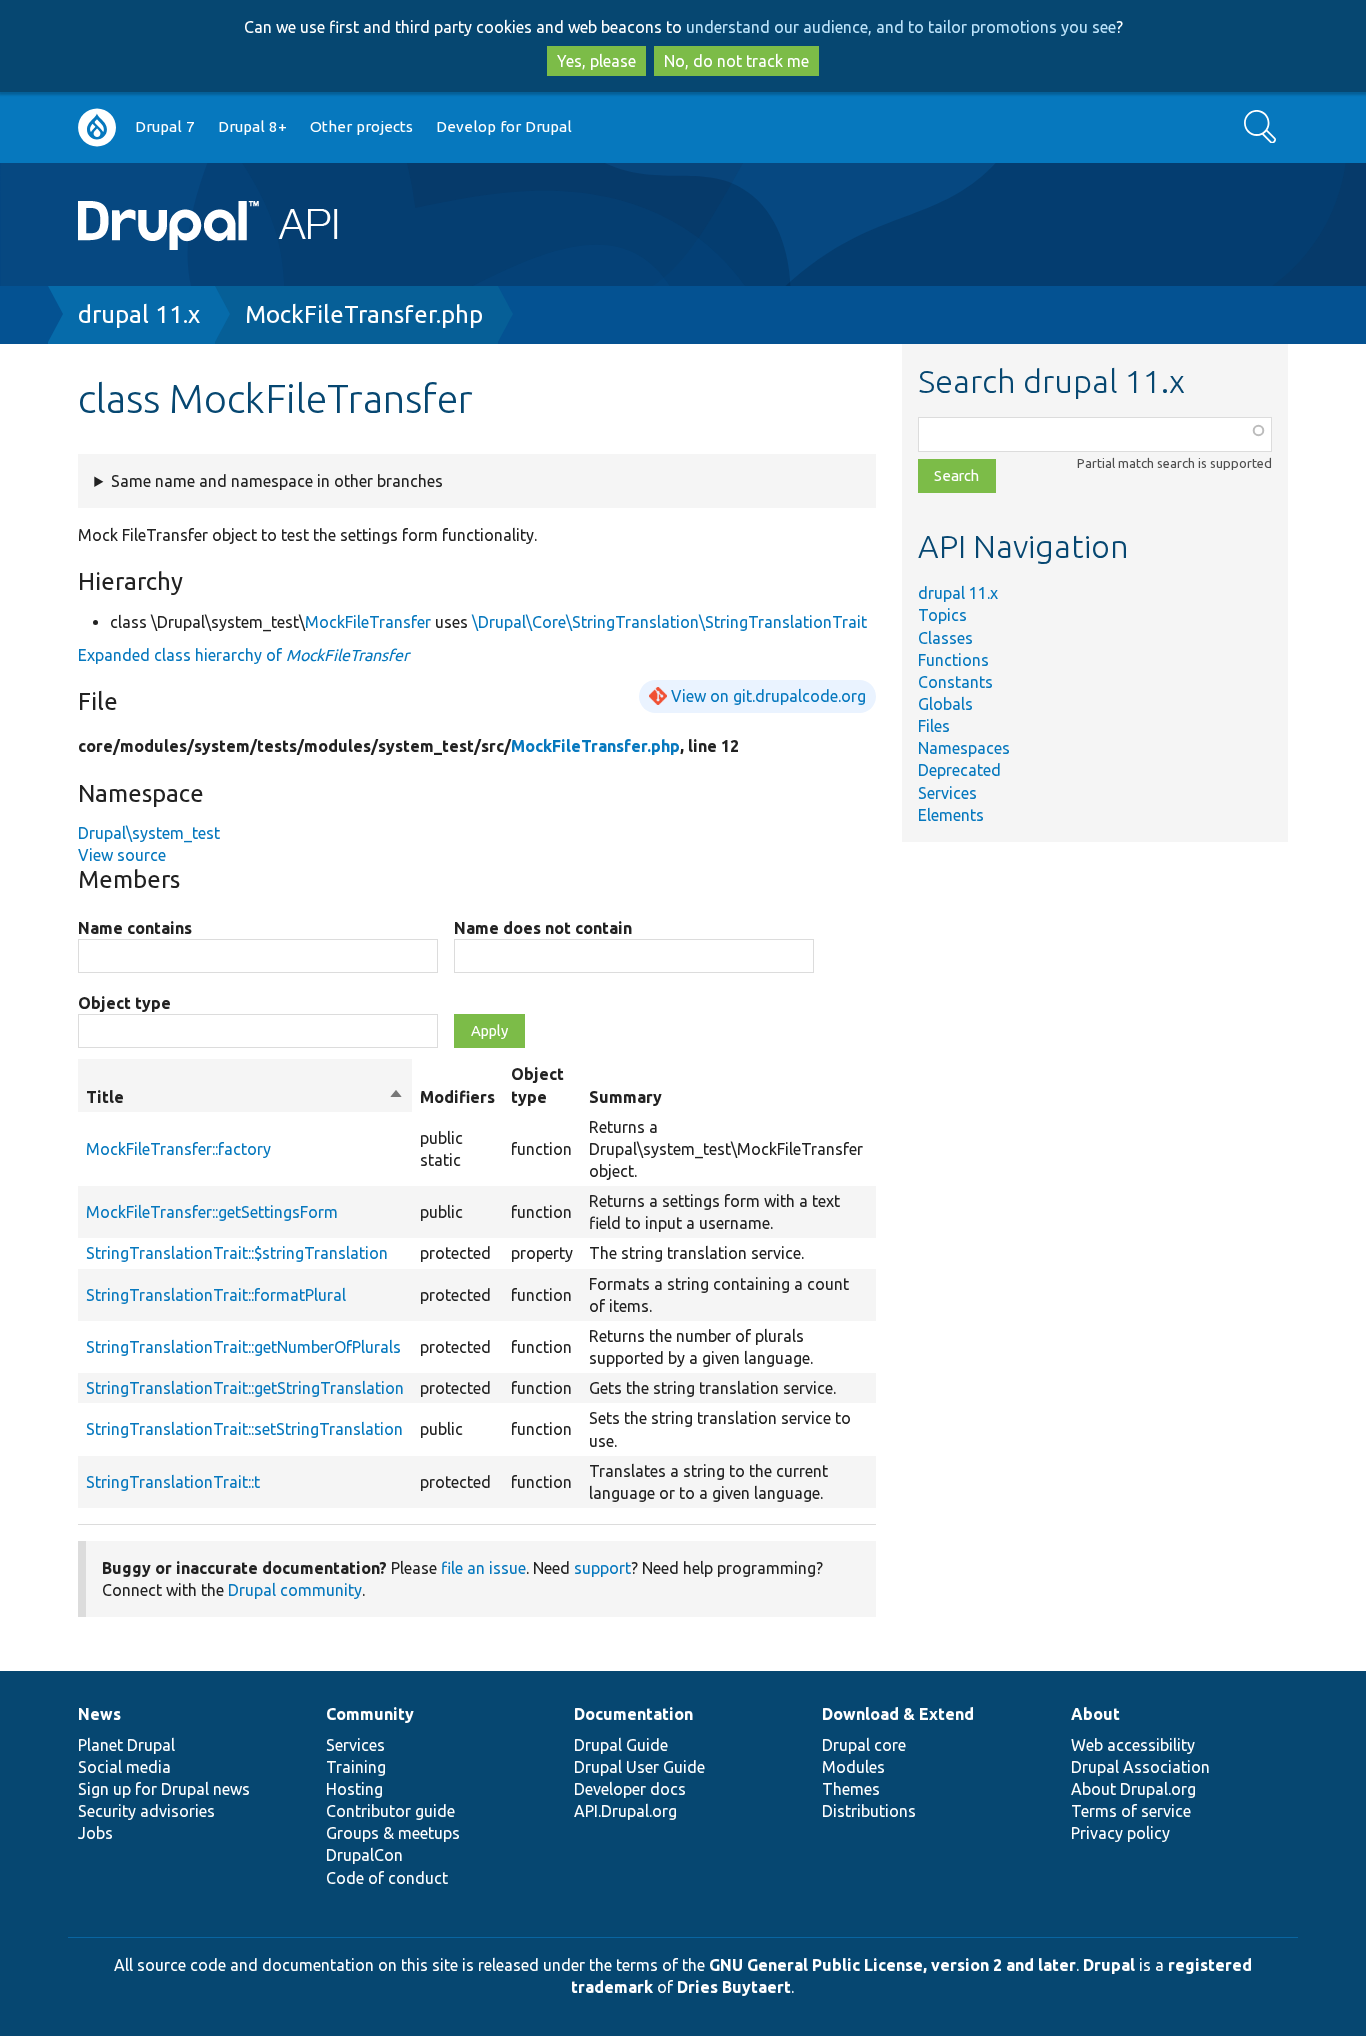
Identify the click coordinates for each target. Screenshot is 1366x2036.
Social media (124, 1767)
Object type (124, 1003)
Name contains (135, 928)
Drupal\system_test (149, 833)
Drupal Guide (621, 1745)
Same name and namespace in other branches (277, 481)
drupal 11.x (139, 314)
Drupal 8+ (252, 126)
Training (356, 1767)
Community (370, 1714)
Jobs (95, 1833)
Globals (945, 704)
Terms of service (1131, 1811)
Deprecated (959, 770)
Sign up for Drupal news (164, 1789)
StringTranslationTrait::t (173, 1482)
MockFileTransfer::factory (178, 1149)
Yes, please (596, 61)
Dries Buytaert (734, 1987)
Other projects (361, 126)
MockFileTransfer (368, 622)
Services (947, 793)
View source (122, 855)
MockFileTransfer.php (364, 314)
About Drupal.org (1133, 1789)
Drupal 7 (165, 126)
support (602, 1568)
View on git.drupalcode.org (768, 696)
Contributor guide (390, 1811)
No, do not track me (736, 61)
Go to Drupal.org (97, 127)
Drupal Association (1140, 1767)
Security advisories (146, 1811)
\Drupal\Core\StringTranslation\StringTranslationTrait (669, 622)
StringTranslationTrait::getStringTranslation (245, 1388)
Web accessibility (1133, 1745)
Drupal (1109, 1965)
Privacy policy (1120, 1833)
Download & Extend (898, 1714)
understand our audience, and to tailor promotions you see (901, 27)
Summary (625, 1097)
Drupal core (864, 1745)
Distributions (869, 1811)
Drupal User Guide (639, 1767)
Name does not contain (543, 928)
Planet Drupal (126, 1745)
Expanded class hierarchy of (243, 655)
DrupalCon (364, 1855)
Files (934, 726)
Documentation (633, 1714)
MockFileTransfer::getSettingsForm (212, 1212)
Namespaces (964, 748)
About (1095, 1714)
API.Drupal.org (625, 1811)
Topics (942, 615)
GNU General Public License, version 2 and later (892, 1965)
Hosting (354, 1789)
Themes (851, 1789)
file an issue (483, 1568)
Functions (953, 660)
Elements (951, 815)
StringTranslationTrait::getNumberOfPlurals (243, 1347)
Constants (955, 682)
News (99, 1714)
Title (245, 1098)
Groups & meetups (393, 1833)
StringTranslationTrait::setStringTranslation (244, 1429)
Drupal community (295, 1590)
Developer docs (630, 1789)
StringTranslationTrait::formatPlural (216, 1295)
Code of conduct (387, 1878)
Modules (853, 1767)
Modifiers (457, 1097)
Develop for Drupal (504, 126)
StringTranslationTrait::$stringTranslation (237, 1253)
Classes (945, 638)
